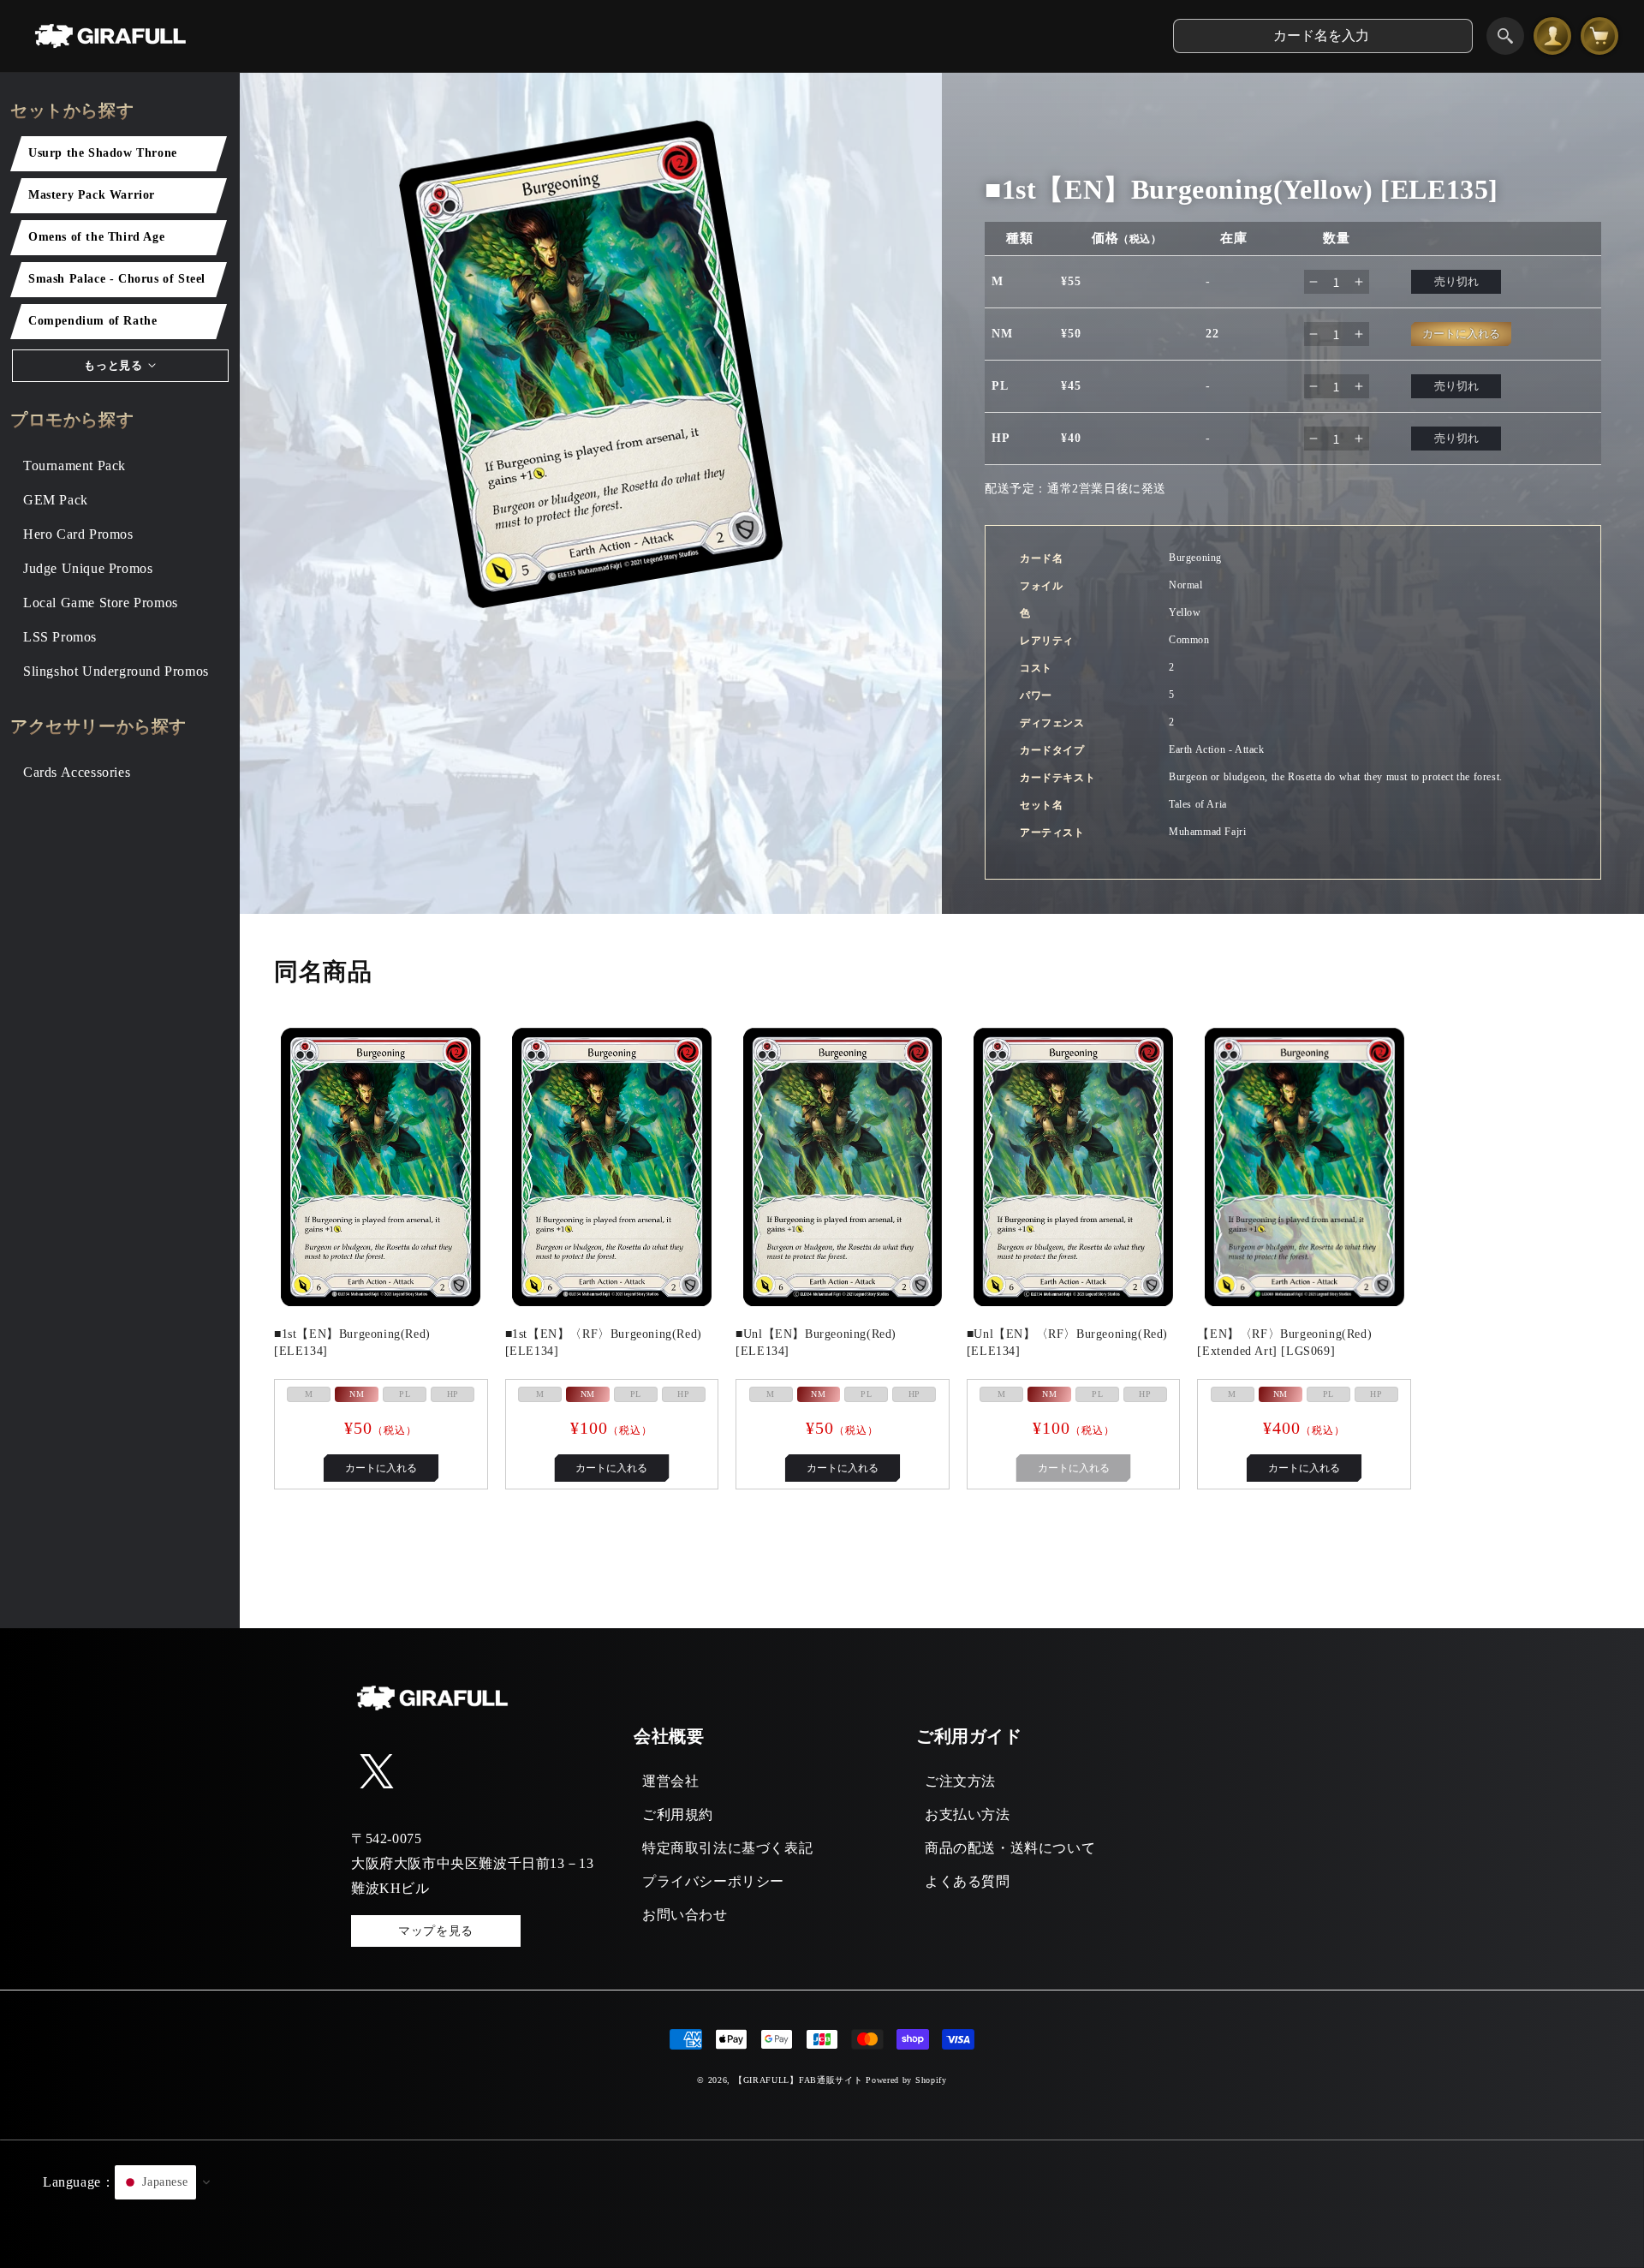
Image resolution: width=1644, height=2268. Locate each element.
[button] (822, 2204)
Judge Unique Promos (88, 568)
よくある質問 (968, 1881)
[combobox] (1323, 36)
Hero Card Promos (78, 534)
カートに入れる (381, 1468)
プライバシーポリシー (713, 1881)
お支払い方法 (968, 1814)
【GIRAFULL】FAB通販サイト (798, 2080)
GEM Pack (56, 500)
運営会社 (670, 1781)
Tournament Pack (74, 466)
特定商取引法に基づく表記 (727, 1848)
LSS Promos (60, 637)
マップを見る (436, 1931)
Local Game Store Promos (101, 603)
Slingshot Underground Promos (116, 671)
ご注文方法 (960, 1781)
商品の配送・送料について (1010, 1848)
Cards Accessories (77, 772)
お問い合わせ (685, 1915)
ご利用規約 (678, 1814)
